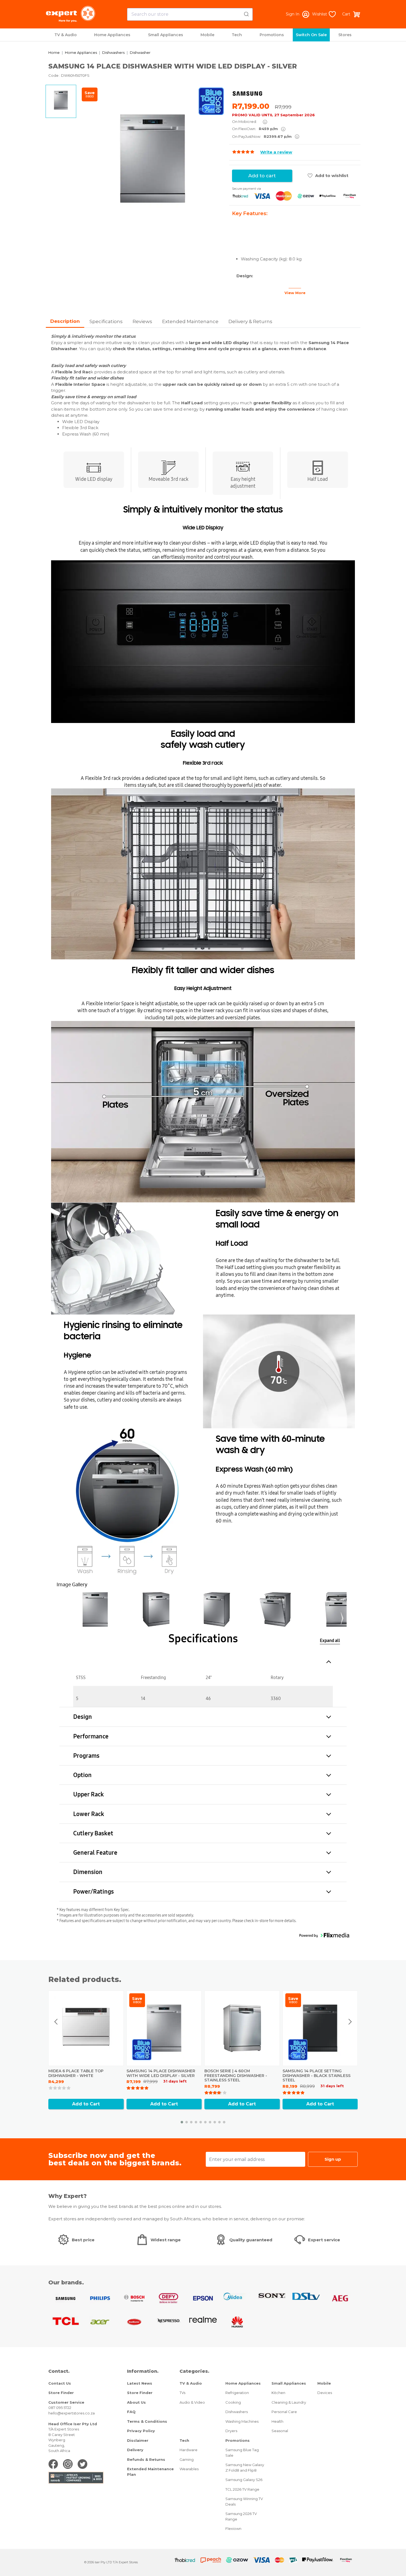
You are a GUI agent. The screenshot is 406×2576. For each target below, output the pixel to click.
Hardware (188, 2450)
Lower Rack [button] (89, 1814)
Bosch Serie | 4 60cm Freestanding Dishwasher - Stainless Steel (236, 2076)
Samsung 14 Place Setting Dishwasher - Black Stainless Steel (317, 2076)
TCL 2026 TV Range (242, 2489)
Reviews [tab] (142, 321)
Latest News (140, 2383)
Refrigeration (237, 2393)
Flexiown (233, 2529)
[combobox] (190, 14)
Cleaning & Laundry (289, 2402)
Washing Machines (242, 2421)
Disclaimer (138, 2440)
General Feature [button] (95, 1853)
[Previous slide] (56, 2022)
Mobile (207, 35)
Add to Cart (86, 2104)
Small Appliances (166, 35)
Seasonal (280, 2431)
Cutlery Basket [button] (93, 1833)
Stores (345, 35)
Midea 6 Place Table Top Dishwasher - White (76, 2073)
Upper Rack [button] (89, 1794)
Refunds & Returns (146, 2459)
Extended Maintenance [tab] (190, 321)
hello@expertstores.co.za (72, 2413)
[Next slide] (350, 2022)
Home (54, 52)
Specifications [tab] (106, 321)
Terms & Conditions (147, 2421)
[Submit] (246, 13)
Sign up (333, 2159)
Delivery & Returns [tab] (250, 321)
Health (277, 2421)
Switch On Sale (311, 35)
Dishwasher (140, 52)
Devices (325, 2393)
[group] (153, 159)
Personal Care (284, 2412)
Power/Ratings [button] (93, 1892)
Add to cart (262, 176)
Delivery (135, 2450)
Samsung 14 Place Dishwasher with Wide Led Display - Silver (161, 2073)
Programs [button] (86, 1756)
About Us (136, 2402)
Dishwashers (113, 52)
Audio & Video (192, 2402)
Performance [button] (91, 1736)
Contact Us (60, 2383)
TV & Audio (66, 35)
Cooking (233, 2402)
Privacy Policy (141, 2431)
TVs (182, 2393)
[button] (95, 1609)
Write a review (276, 152)
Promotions (272, 35)
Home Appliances (112, 35)
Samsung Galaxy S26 (244, 2480)
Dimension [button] (88, 1872)
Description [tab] (65, 321)
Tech (237, 35)
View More (295, 293)
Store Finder (61, 2393)
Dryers (231, 2431)
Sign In (293, 14)
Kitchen (278, 2393)
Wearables (189, 2469)
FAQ (131, 2412)
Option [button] (82, 1775)
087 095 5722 (60, 2408)
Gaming (187, 2459)
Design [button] (83, 1717)
